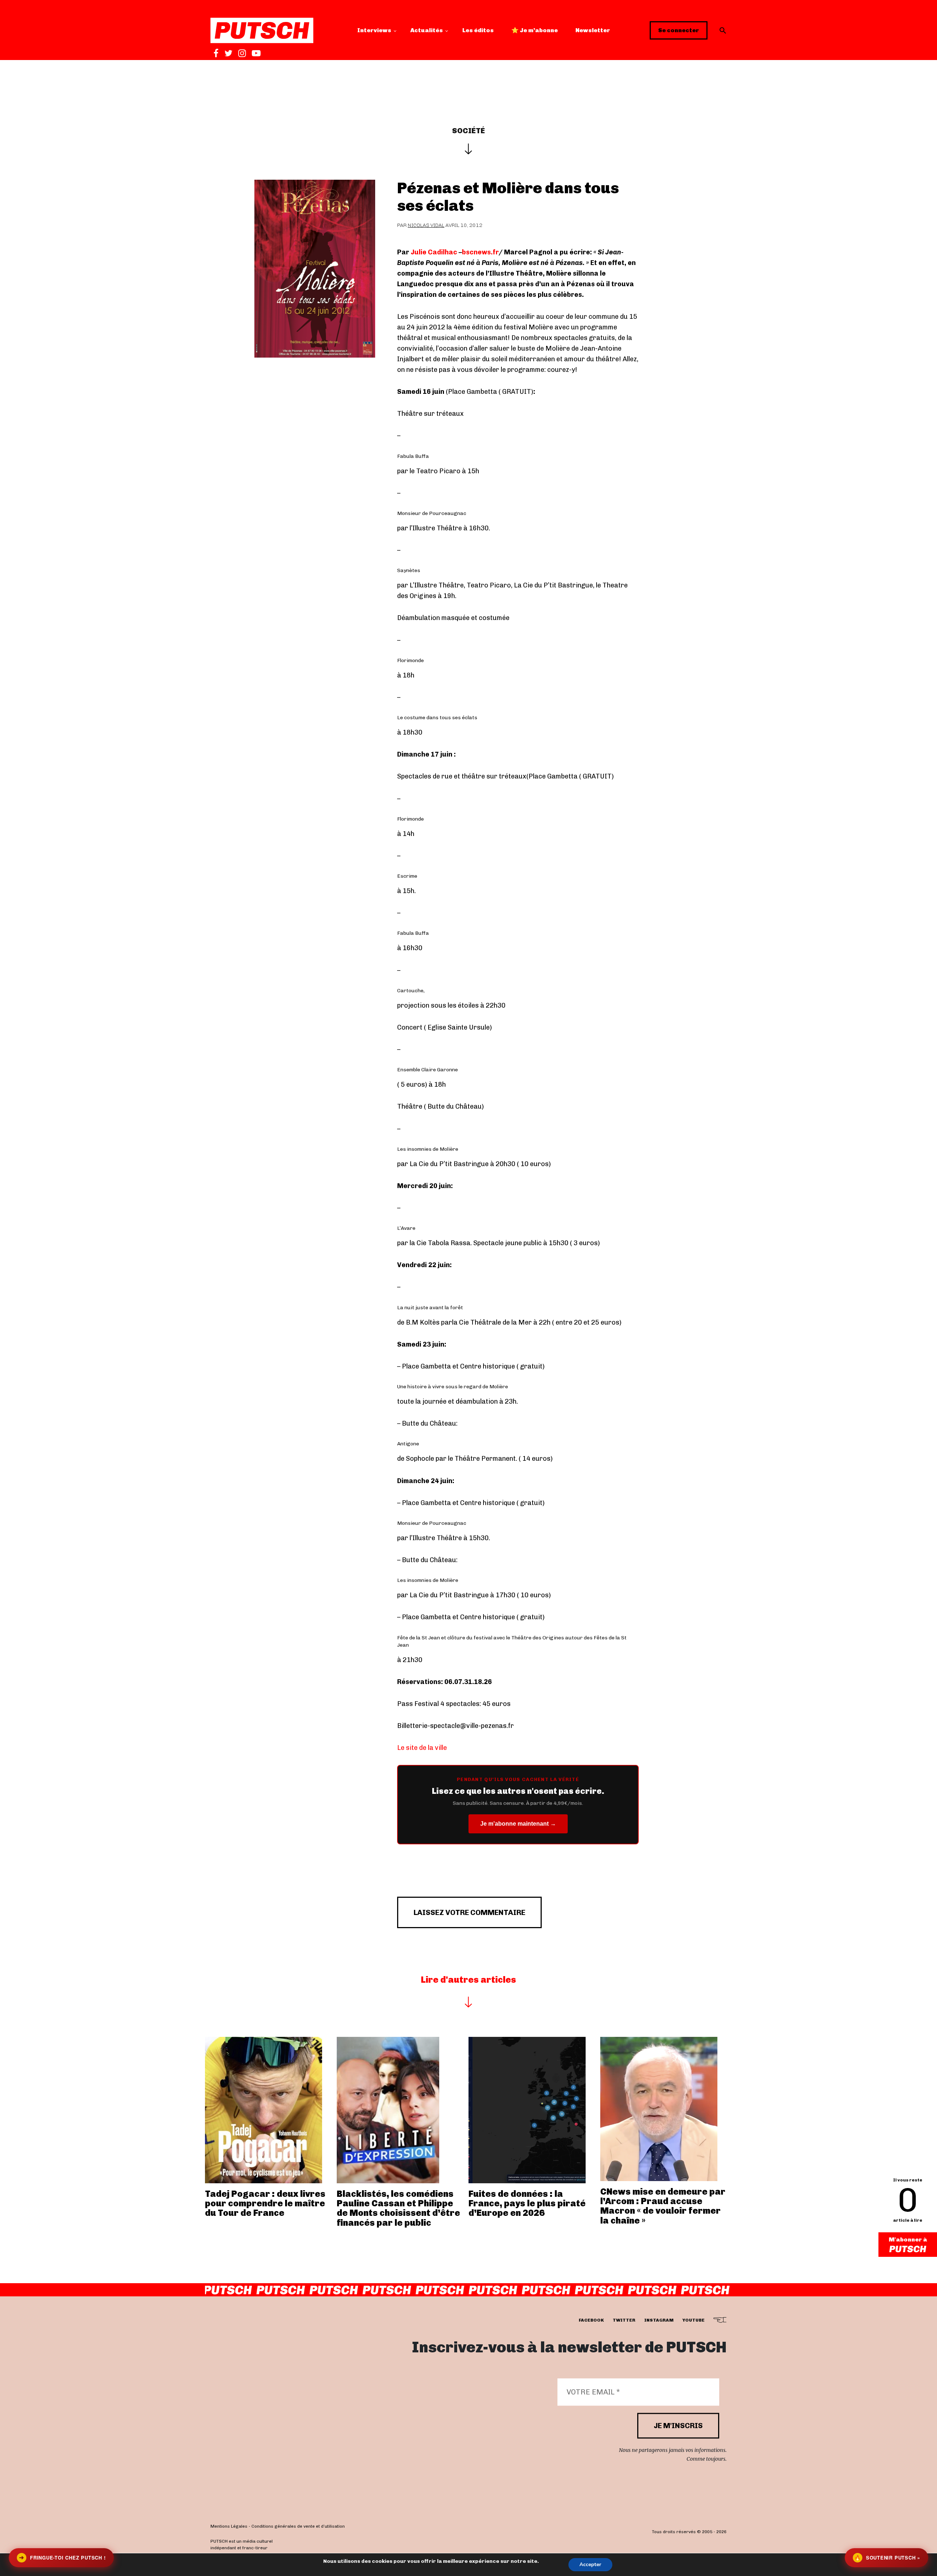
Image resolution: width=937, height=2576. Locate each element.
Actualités (427, 30)
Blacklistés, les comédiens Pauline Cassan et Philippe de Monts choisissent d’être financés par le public (398, 2208)
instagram (659, 2321)
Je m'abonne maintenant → (518, 1824)
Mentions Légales (229, 2527)
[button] (723, 30)
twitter (624, 2321)
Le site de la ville (422, 1748)
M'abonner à (908, 2239)
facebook (591, 2321)
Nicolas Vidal (426, 225)
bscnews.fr (480, 252)
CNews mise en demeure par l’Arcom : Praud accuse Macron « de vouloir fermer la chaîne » (663, 2206)
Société (468, 131)
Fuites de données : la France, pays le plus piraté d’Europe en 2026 (527, 2203)
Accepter (590, 2564)
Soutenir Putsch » (887, 2558)
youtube (693, 2321)
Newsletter (593, 30)
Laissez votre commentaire (469, 1912)
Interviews (374, 30)
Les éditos (478, 30)
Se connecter (679, 30)
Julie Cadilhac (434, 252)
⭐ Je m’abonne (535, 30)
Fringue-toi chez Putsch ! (62, 2558)
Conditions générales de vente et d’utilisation (298, 2527)
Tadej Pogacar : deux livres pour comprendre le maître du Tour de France (265, 2203)
